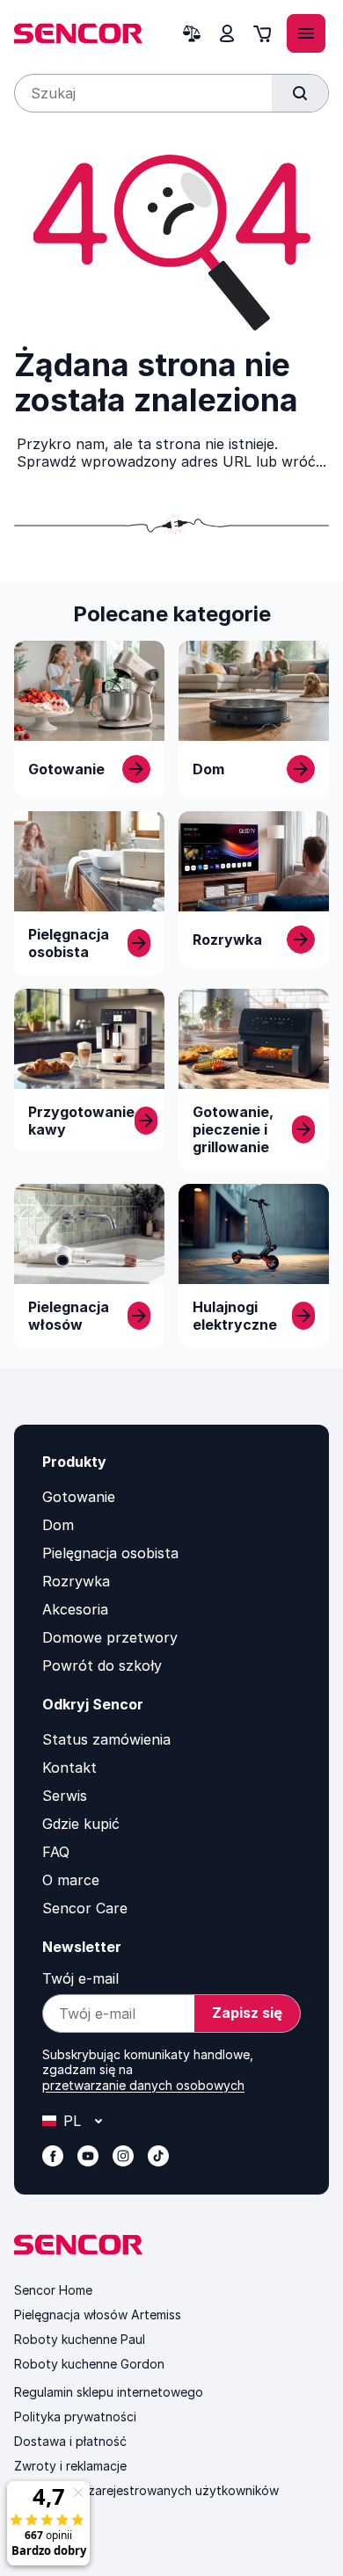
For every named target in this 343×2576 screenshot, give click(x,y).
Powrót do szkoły (102, 1665)
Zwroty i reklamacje (70, 2466)
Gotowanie (79, 1497)
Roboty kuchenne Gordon (89, 2364)
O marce (71, 1880)
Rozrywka (76, 1581)
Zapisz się (247, 2013)
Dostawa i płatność (70, 2441)
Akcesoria (75, 1609)
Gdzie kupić (81, 1824)
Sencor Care (85, 1908)
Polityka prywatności (75, 2416)
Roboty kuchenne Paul (80, 2339)
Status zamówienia (106, 1739)
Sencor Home (53, 2290)
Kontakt (69, 1767)
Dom (58, 1525)
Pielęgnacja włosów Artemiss (98, 2315)
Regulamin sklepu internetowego (109, 2392)
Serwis (65, 1796)
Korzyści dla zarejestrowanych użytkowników (146, 2490)
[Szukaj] (300, 93)
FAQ (56, 1852)
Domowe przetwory (110, 1637)
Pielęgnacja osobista (110, 1553)
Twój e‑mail (80, 1978)
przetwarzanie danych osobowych (143, 2085)
